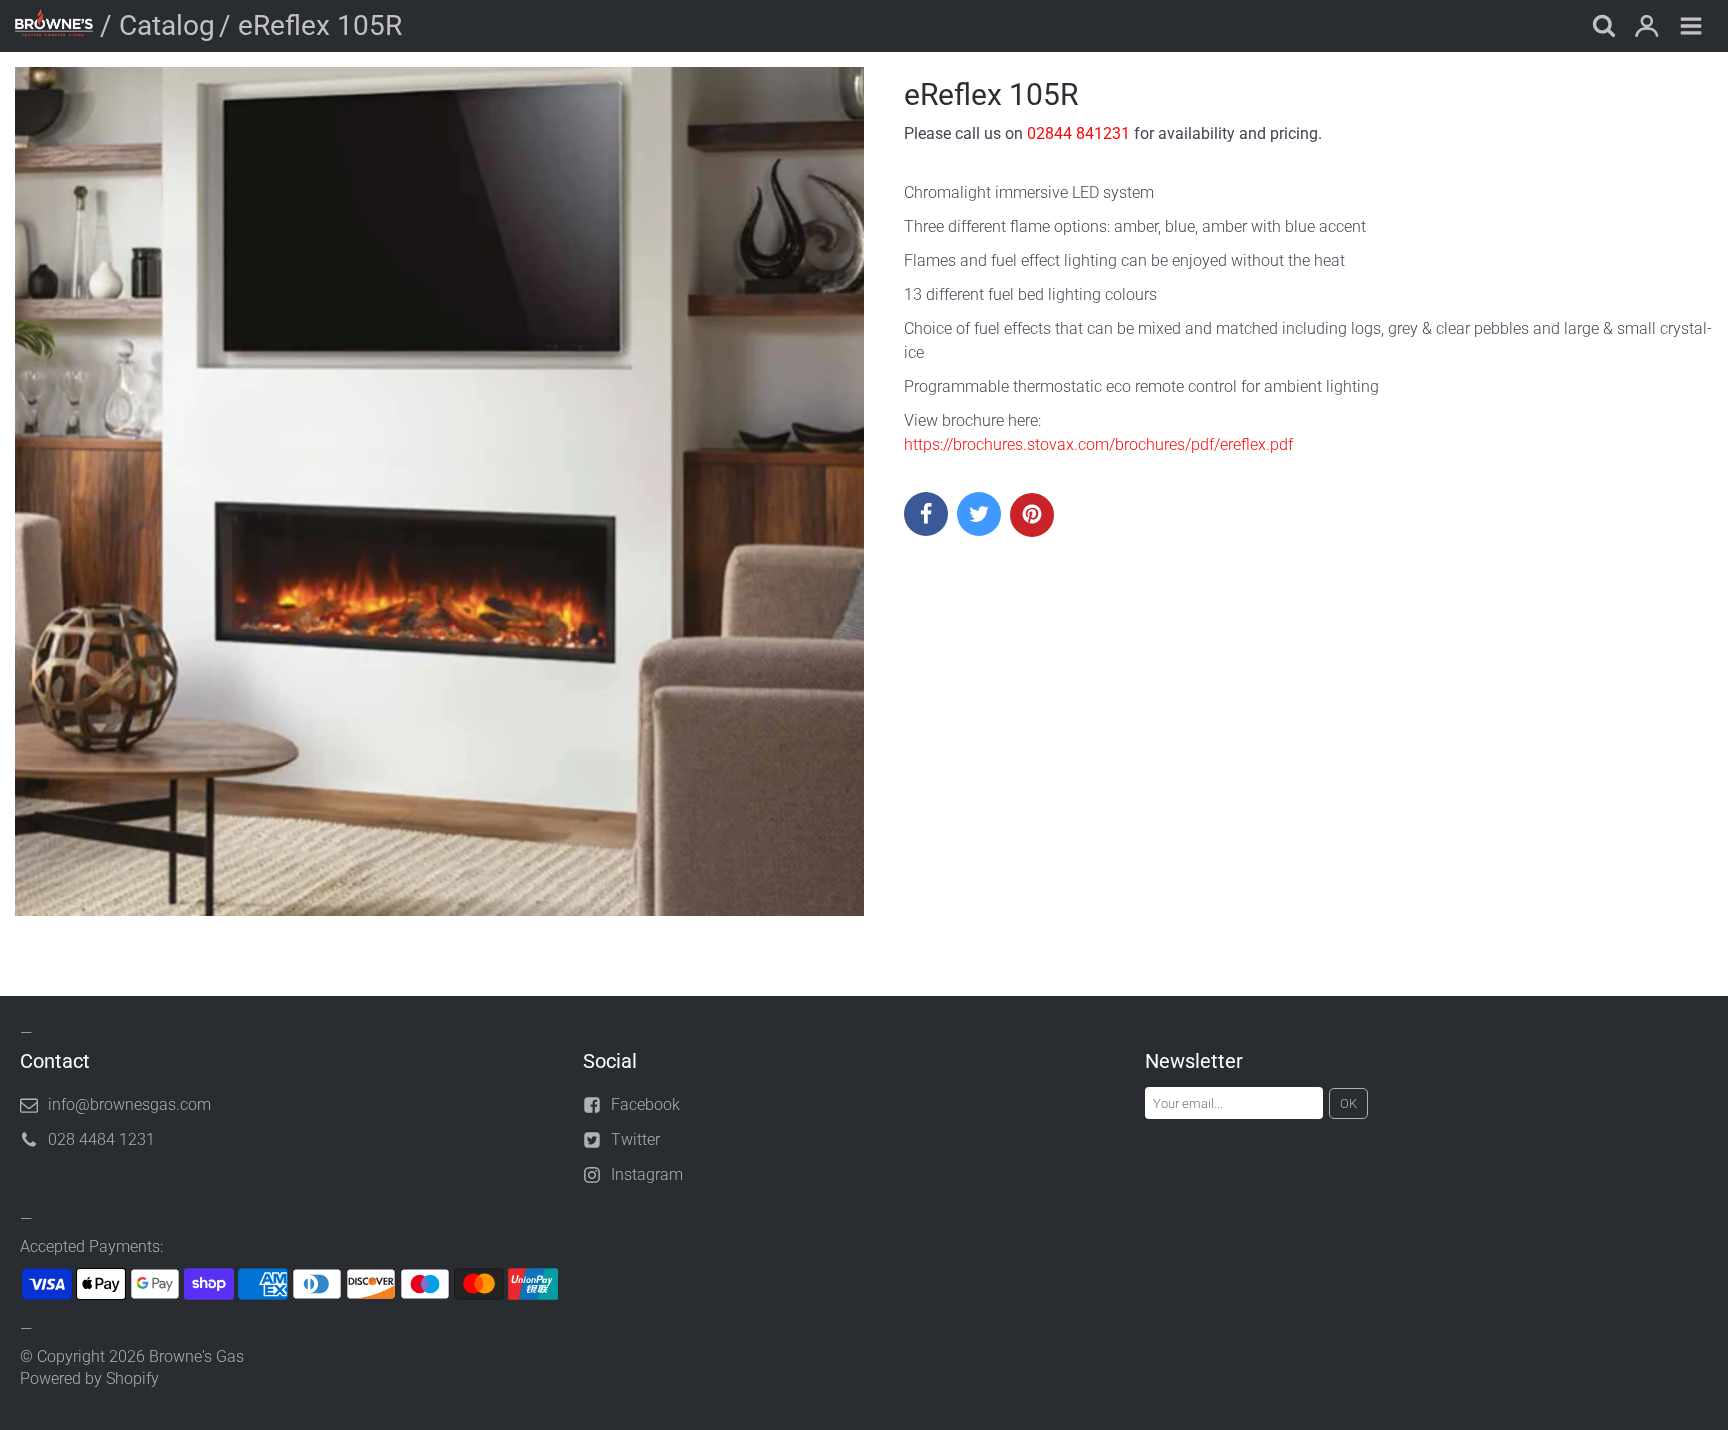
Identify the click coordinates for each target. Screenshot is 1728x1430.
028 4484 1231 (101, 1139)
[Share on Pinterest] (1032, 515)
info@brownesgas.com (129, 1104)
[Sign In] (1647, 28)
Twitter (635, 1139)
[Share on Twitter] (979, 514)
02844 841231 (1078, 133)
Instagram (647, 1174)
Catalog (167, 25)
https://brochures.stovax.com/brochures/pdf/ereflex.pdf (1098, 444)
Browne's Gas (196, 1356)
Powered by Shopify (89, 1378)
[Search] (1603, 28)
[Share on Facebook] (926, 514)
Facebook (645, 1104)
